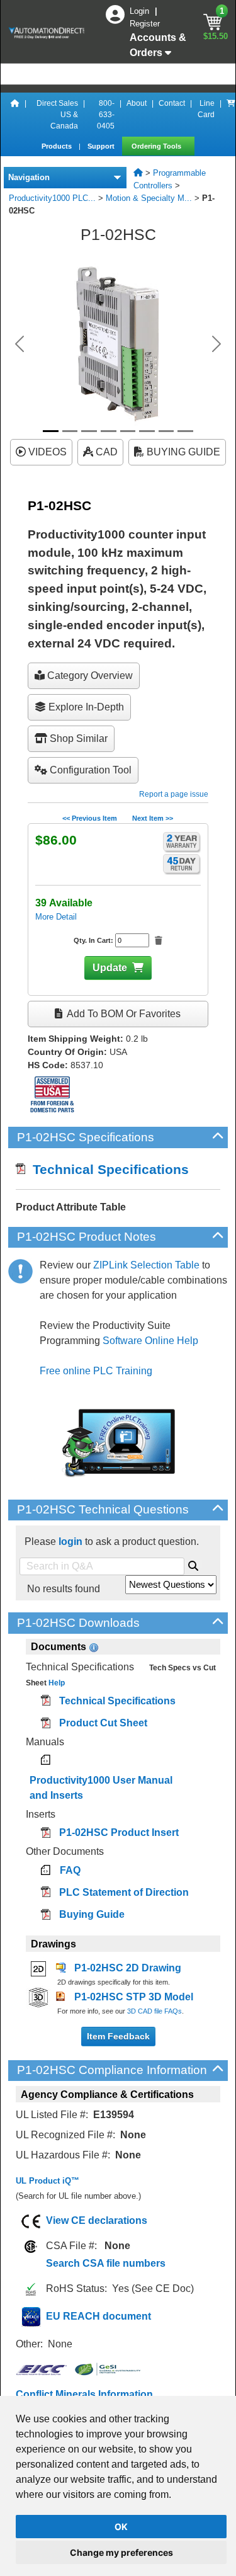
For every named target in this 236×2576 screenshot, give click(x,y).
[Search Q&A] (193, 1564)
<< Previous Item (90, 818)
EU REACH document (98, 2316)
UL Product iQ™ (48, 2181)
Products (58, 146)
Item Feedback (118, 2036)
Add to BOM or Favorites (123, 1014)
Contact (172, 103)
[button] (20, 344)
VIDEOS (46, 452)
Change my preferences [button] (121, 2552)
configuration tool (89, 770)
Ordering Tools (157, 146)
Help (56, 1683)
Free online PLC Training (96, 1371)
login (70, 1542)
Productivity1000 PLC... (52, 198)
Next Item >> (153, 818)
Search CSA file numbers (106, 2263)
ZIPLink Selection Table (146, 1265)
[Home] (15, 115)
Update (110, 968)
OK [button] (121, 2527)
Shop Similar (77, 738)
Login (141, 11)
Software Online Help (150, 1341)
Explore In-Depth (85, 707)
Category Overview (89, 675)
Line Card (206, 109)
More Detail (56, 917)
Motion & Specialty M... (149, 198)
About (137, 103)
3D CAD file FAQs (155, 2011)
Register (145, 24)
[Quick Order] (231, 115)
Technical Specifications (107, 1169)
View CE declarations (97, 2220)
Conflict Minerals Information (84, 2394)
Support (102, 146)
